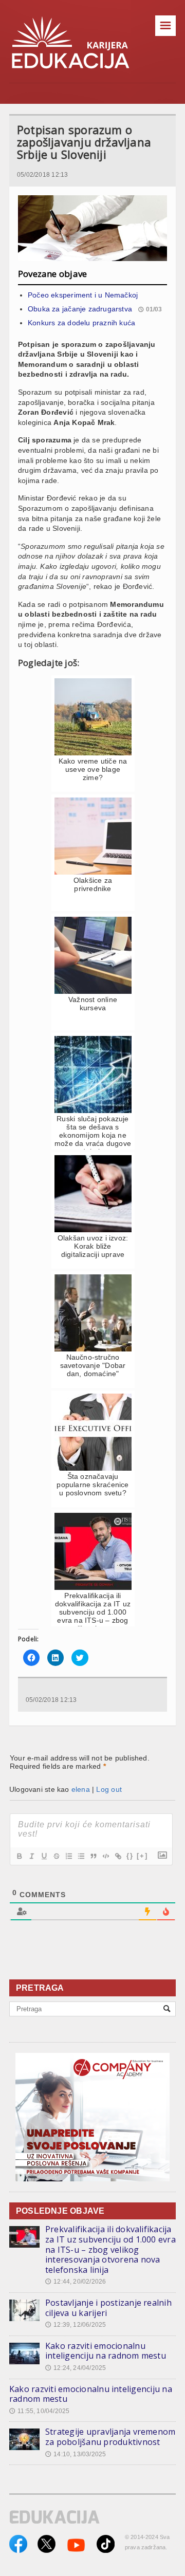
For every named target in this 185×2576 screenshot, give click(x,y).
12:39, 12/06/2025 (76, 2325)
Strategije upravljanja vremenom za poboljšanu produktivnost (110, 2437)
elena (81, 1789)
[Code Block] (105, 1856)
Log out (109, 1789)
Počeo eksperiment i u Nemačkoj (83, 295)
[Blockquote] (93, 1856)
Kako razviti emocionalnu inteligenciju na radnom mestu (106, 2351)
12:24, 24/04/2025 (76, 2368)
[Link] (118, 1856)
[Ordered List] (68, 1856)
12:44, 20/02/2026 (76, 2282)
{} (130, 1856)
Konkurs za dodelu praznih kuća (81, 323)
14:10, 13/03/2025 (76, 2454)
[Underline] (44, 1856)
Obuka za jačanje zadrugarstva (80, 309)
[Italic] (31, 1856)
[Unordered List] (81, 1856)
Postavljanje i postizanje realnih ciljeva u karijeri (108, 2308)
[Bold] (19, 1856)
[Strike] (56, 1856)
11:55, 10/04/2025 (39, 2411)
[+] (142, 1856)
